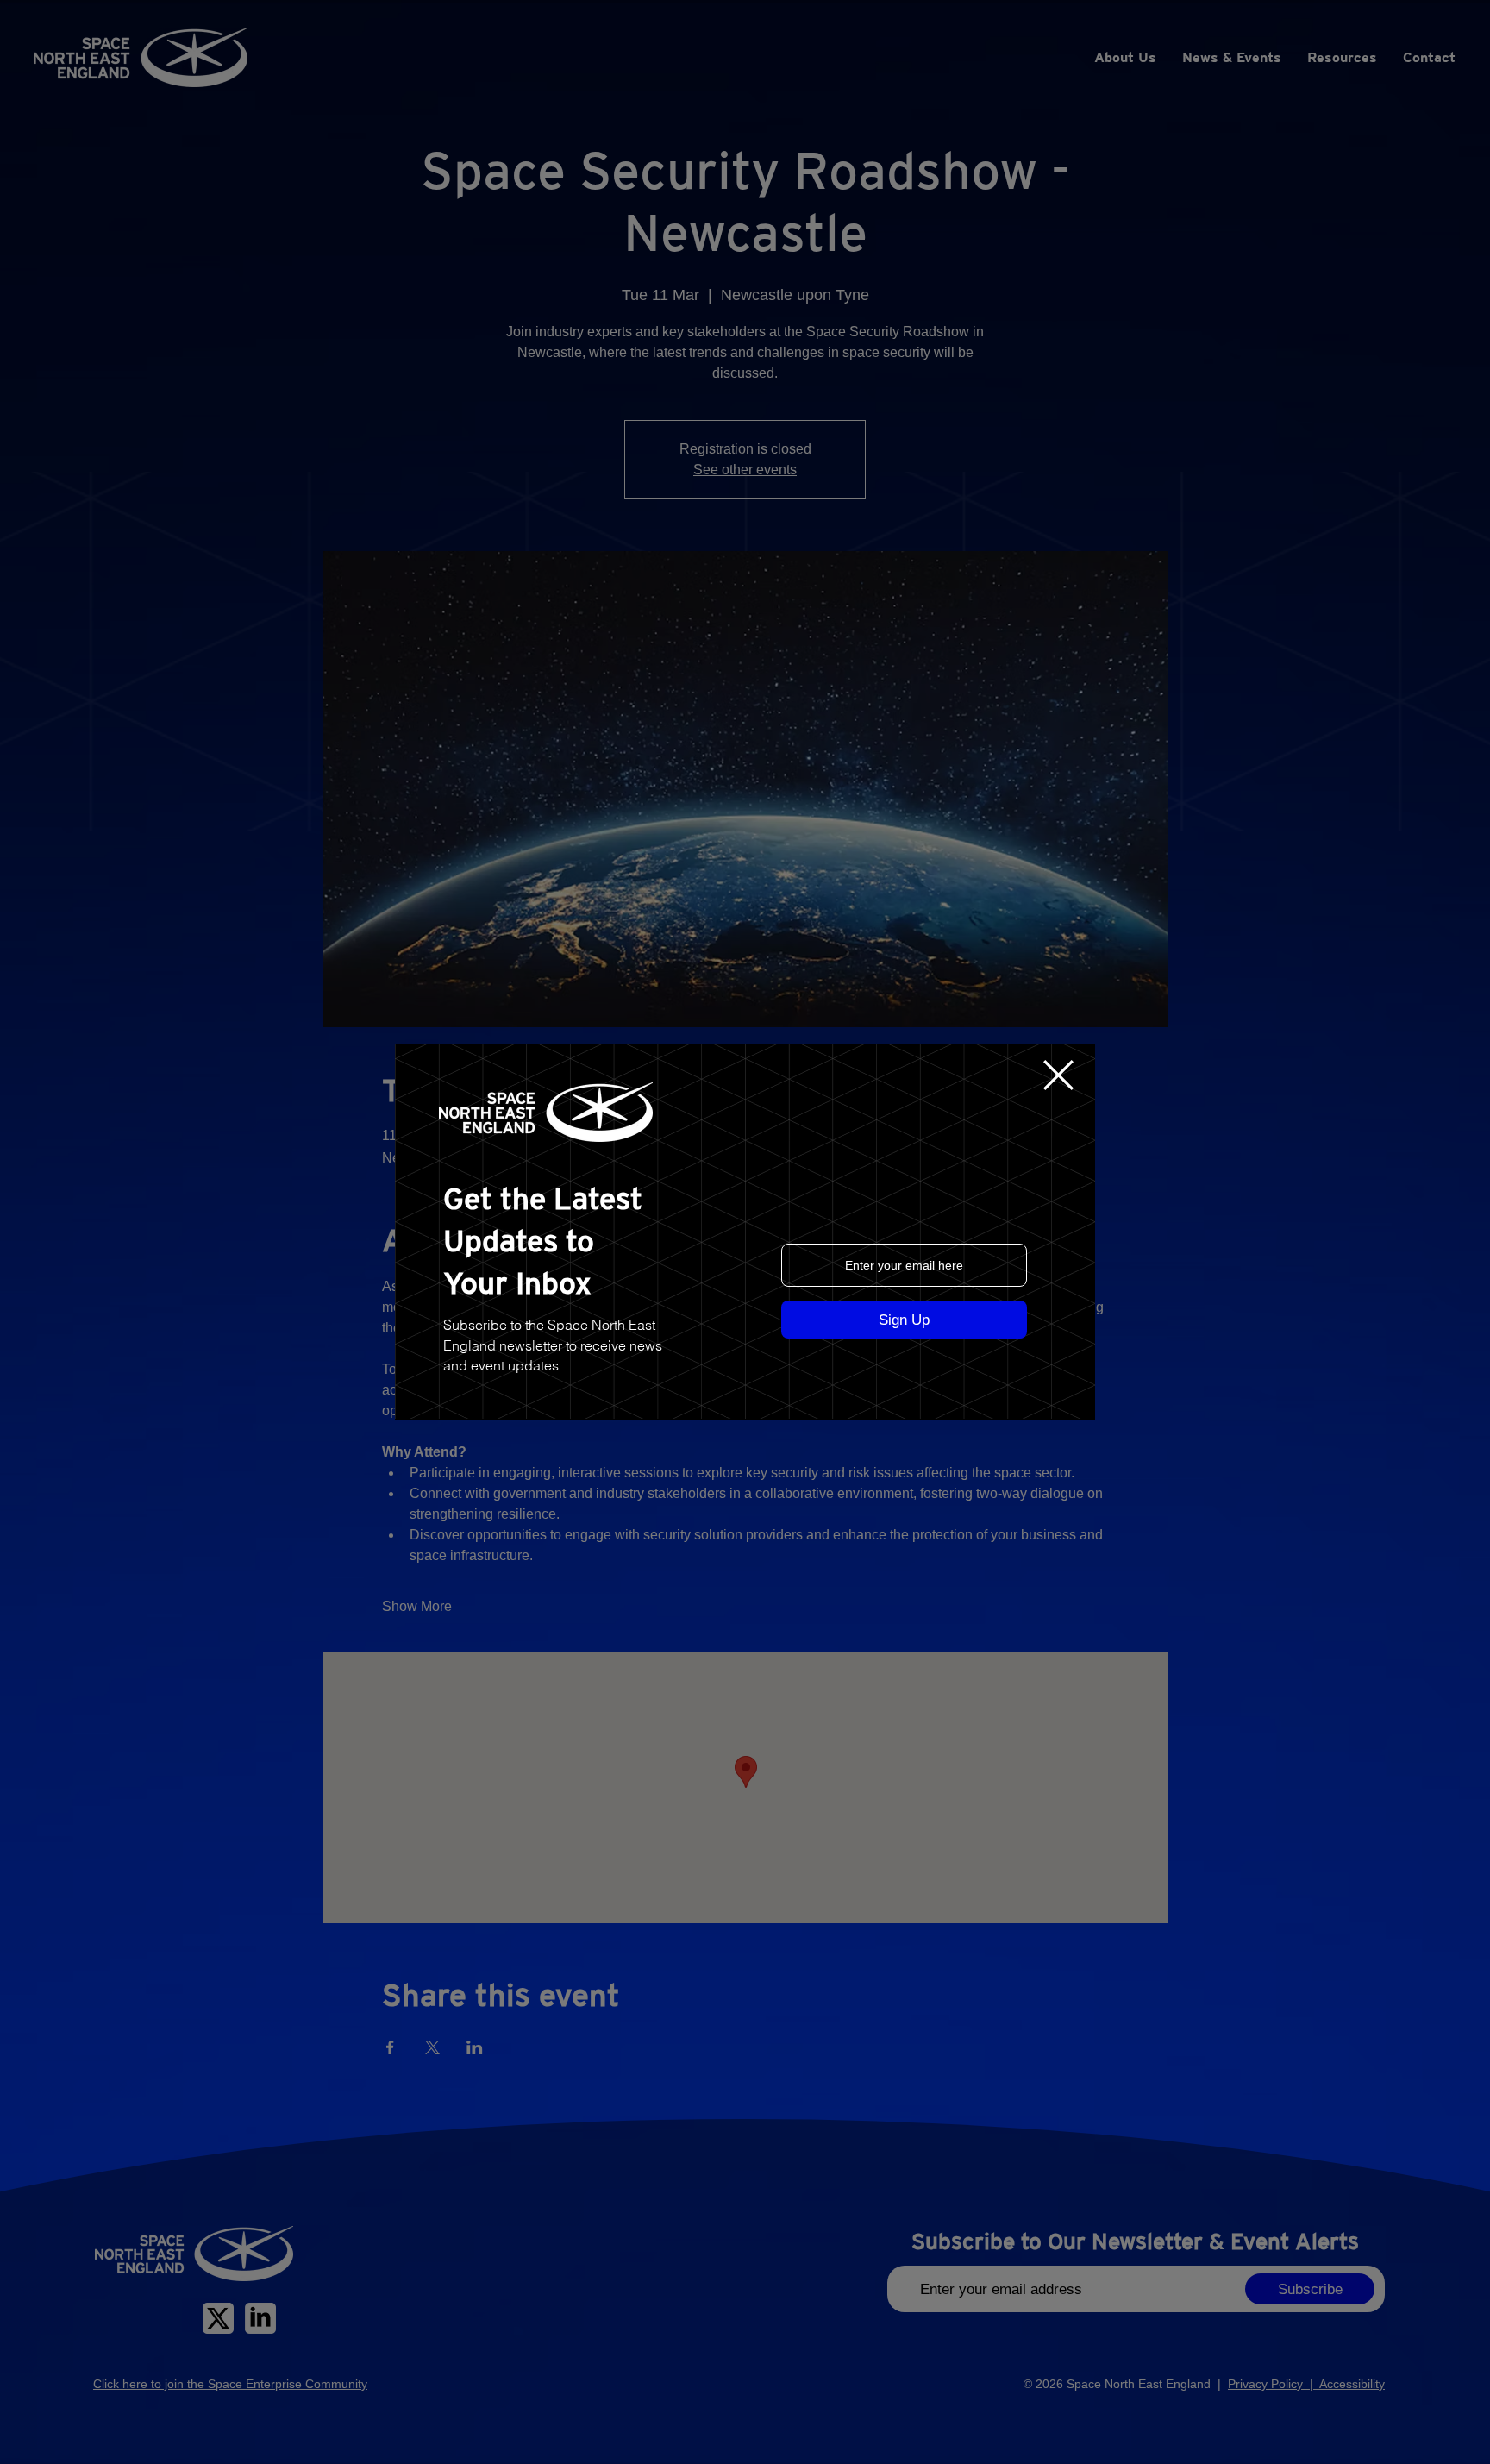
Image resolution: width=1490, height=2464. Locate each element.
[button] (1058, 1075)
